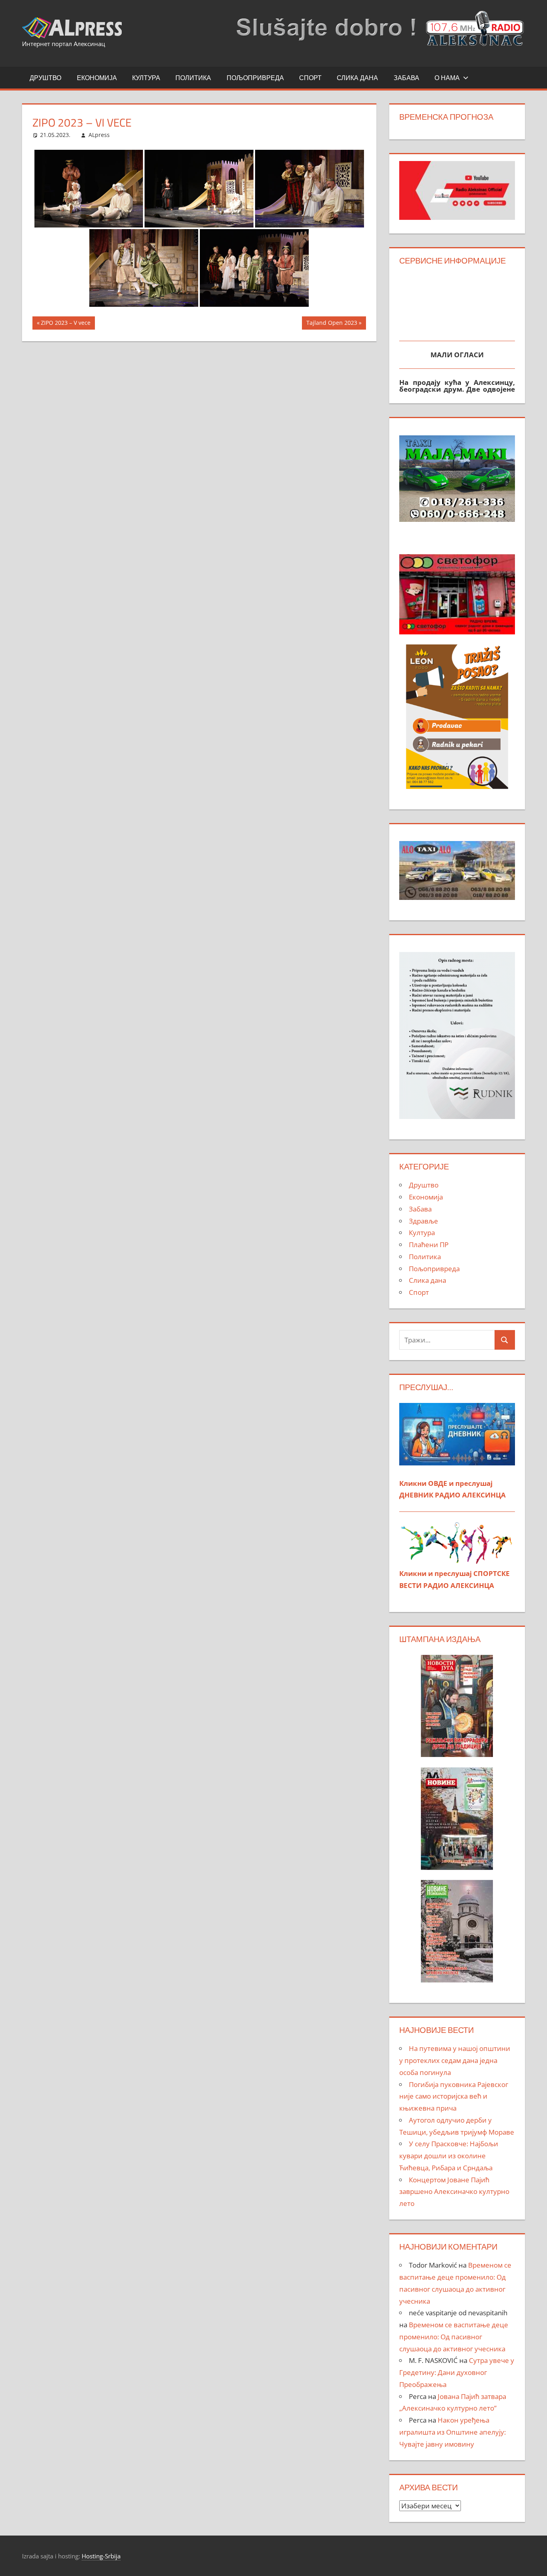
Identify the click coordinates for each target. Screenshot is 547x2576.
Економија (97, 78)
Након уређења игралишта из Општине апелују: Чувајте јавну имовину (452, 2432)
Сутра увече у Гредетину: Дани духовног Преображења (457, 2372)
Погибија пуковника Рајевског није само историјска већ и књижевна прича (454, 2096)
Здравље (423, 1221)
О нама (447, 78)
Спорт (310, 78)
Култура (146, 78)
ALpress (99, 135)
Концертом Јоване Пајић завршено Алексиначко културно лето (454, 2192)
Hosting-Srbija (101, 2556)
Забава (406, 78)
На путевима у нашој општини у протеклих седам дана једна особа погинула (455, 2060)
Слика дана (357, 78)
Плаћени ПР (429, 1245)
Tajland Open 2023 (332, 324)
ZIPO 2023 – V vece (65, 324)
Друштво (45, 78)
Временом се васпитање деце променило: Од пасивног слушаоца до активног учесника (454, 2337)
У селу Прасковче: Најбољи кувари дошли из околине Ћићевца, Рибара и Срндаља (449, 2156)
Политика (193, 78)
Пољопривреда (255, 78)
